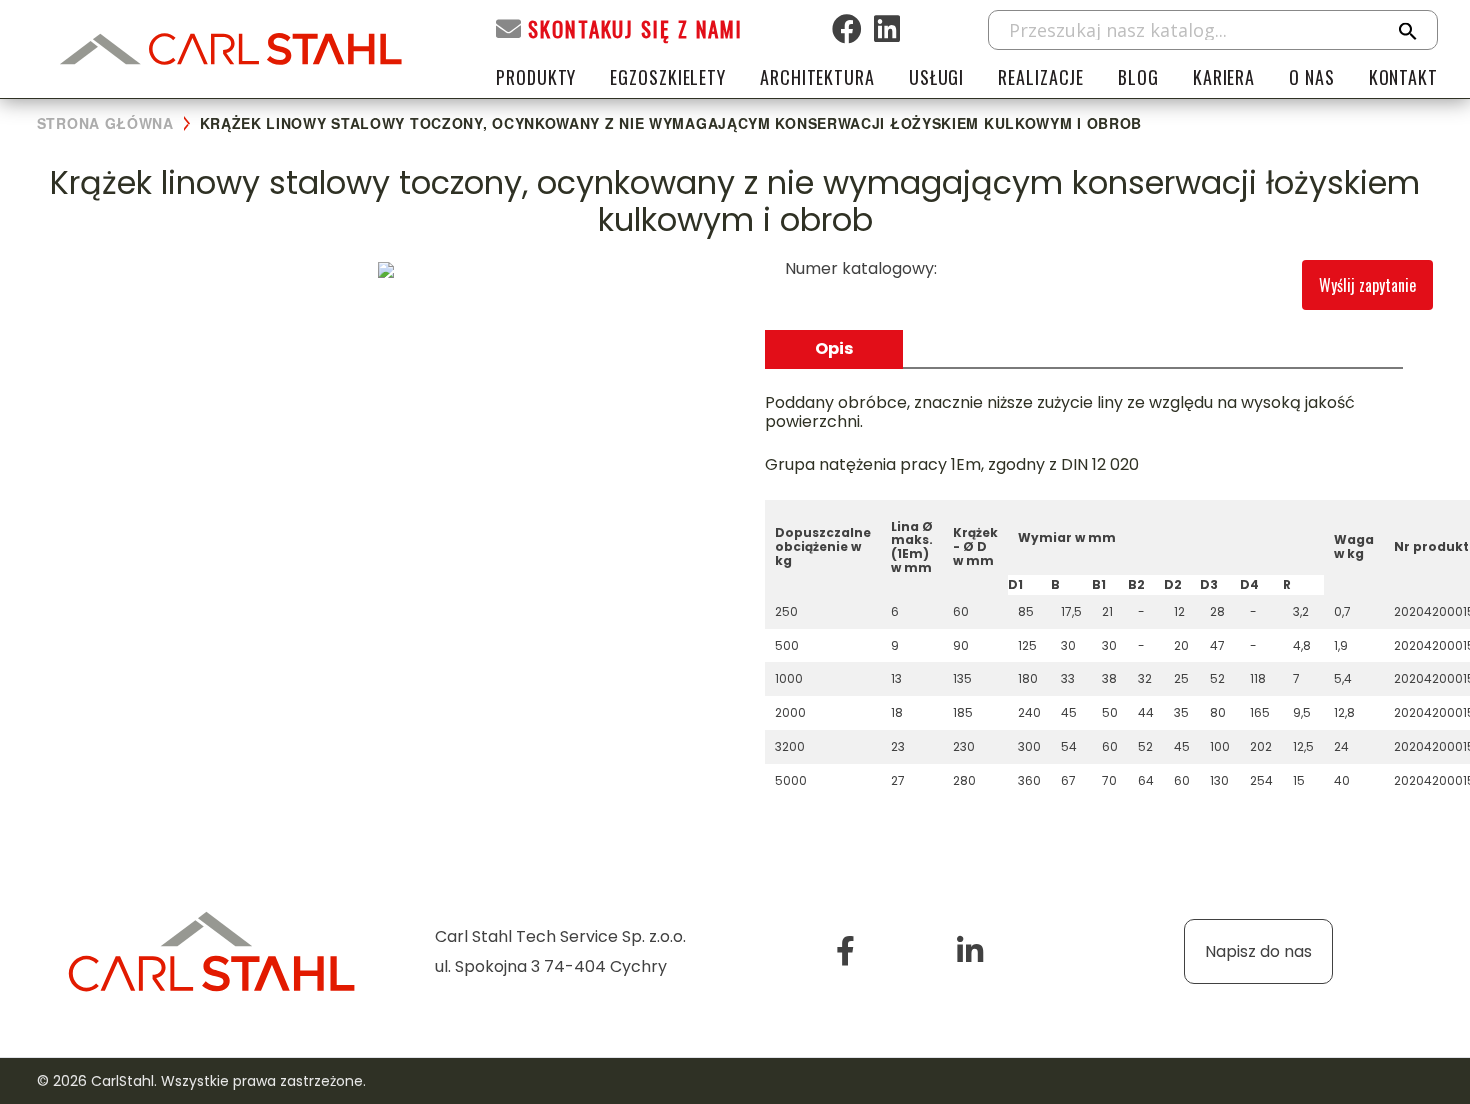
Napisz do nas (1258, 951)
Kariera (1224, 77)
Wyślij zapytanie (1367, 285)
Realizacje (1041, 77)
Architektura (817, 77)
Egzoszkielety (668, 77)
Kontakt (1403, 77)
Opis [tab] (834, 348)
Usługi (936, 77)
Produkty (536, 77)
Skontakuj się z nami (635, 28)
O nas (1312, 77)
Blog (1138, 77)
